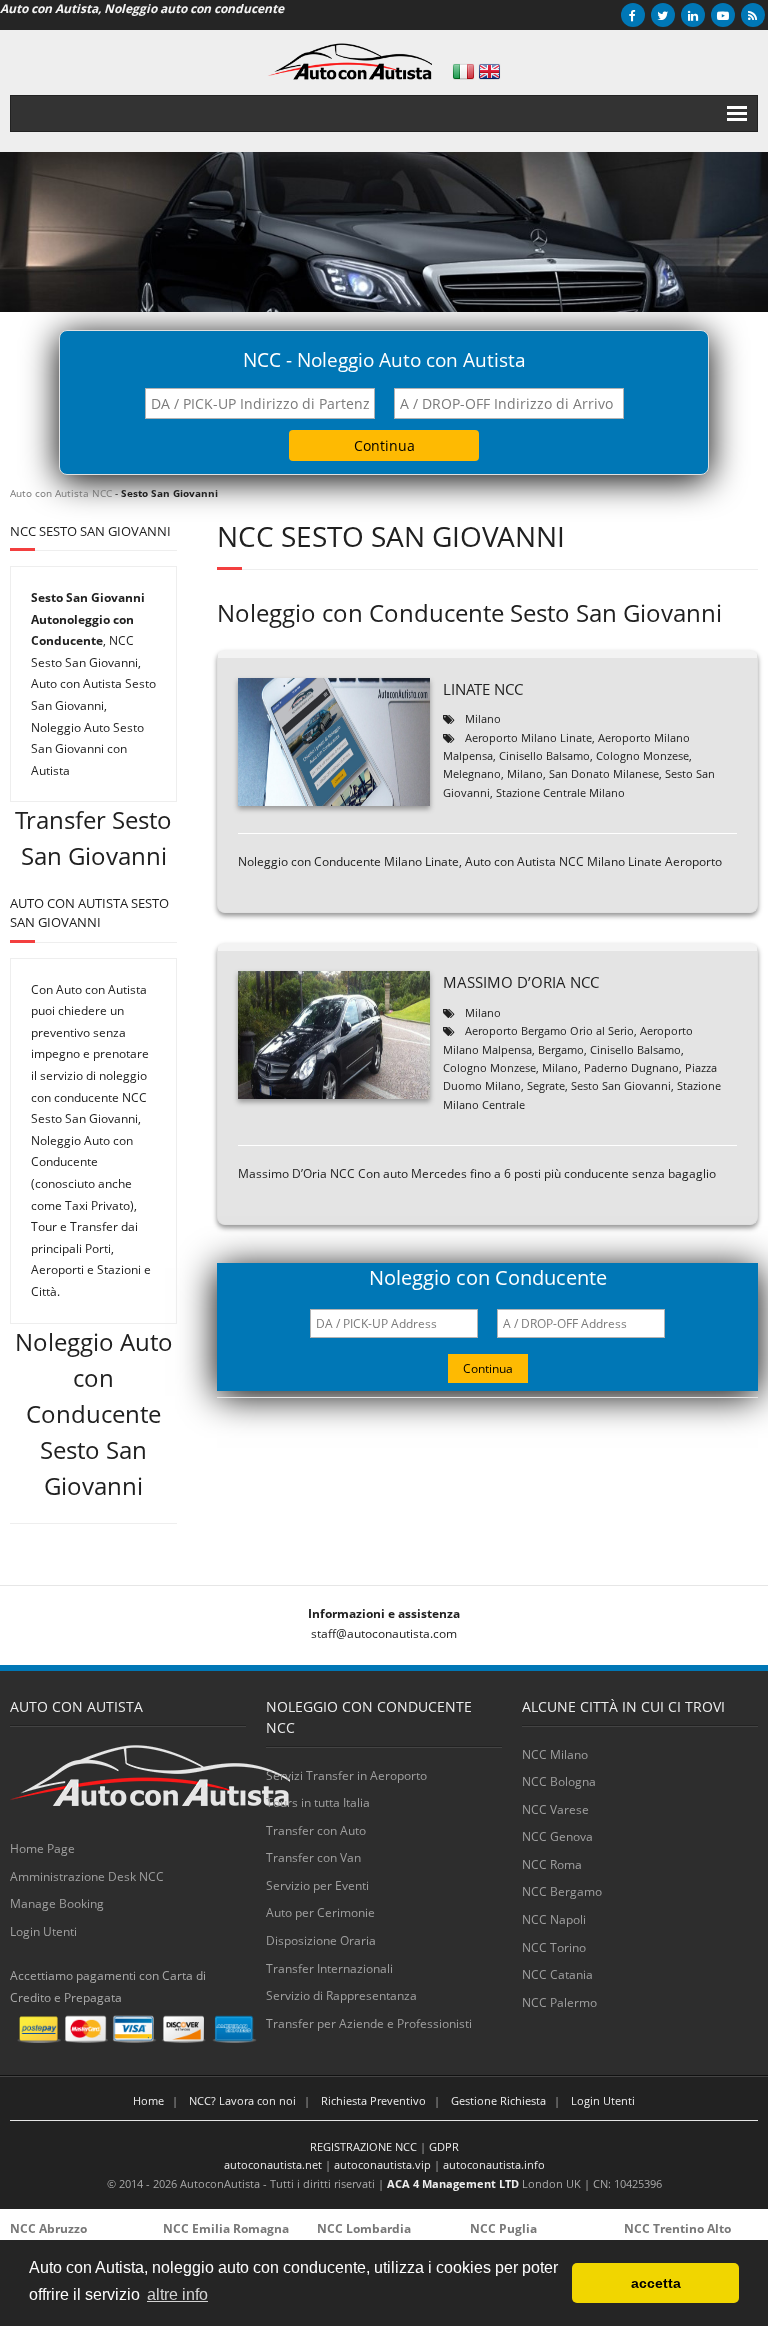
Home (148, 2100)
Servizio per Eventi (317, 1885)
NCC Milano (555, 1754)
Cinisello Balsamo (544, 755)
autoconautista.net (273, 2164)
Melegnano (472, 773)
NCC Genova (557, 1836)
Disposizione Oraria (321, 1940)
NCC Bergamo (562, 1891)
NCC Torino (554, 1947)
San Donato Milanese (604, 773)
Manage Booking (57, 1903)
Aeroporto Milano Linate (528, 737)
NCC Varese (555, 1809)
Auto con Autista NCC (61, 493)
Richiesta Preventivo (373, 2100)
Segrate (546, 1085)
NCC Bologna (559, 1781)
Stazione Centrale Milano (560, 792)
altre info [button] (177, 2294)
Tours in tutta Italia (318, 1802)
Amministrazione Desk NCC (87, 1876)
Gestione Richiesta (498, 2100)
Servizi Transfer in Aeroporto (346, 1775)
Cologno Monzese (642, 755)
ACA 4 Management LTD (453, 2183)
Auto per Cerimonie (320, 1912)
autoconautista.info (494, 2164)
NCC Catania (557, 1974)
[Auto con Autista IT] (463, 71)
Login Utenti (43, 1931)
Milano (483, 718)
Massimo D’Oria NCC (521, 982)
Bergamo (561, 1049)
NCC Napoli (554, 1919)
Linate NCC (483, 689)
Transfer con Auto (316, 1830)
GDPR (444, 2146)
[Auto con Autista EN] (489, 71)
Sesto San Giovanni (621, 1085)
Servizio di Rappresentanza (341, 1995)
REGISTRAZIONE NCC (363, 2146)
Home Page (42, 1848)
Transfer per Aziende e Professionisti (369, 2023)
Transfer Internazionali (329, 1968)
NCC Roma (552, 1864)
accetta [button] (656, 2283)
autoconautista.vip (382, 2164)
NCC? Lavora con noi (242, 2100)
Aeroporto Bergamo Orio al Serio (549, 1030)
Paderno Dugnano (631, 1067)
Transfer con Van (313, 1857)
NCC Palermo (559, 2002)
